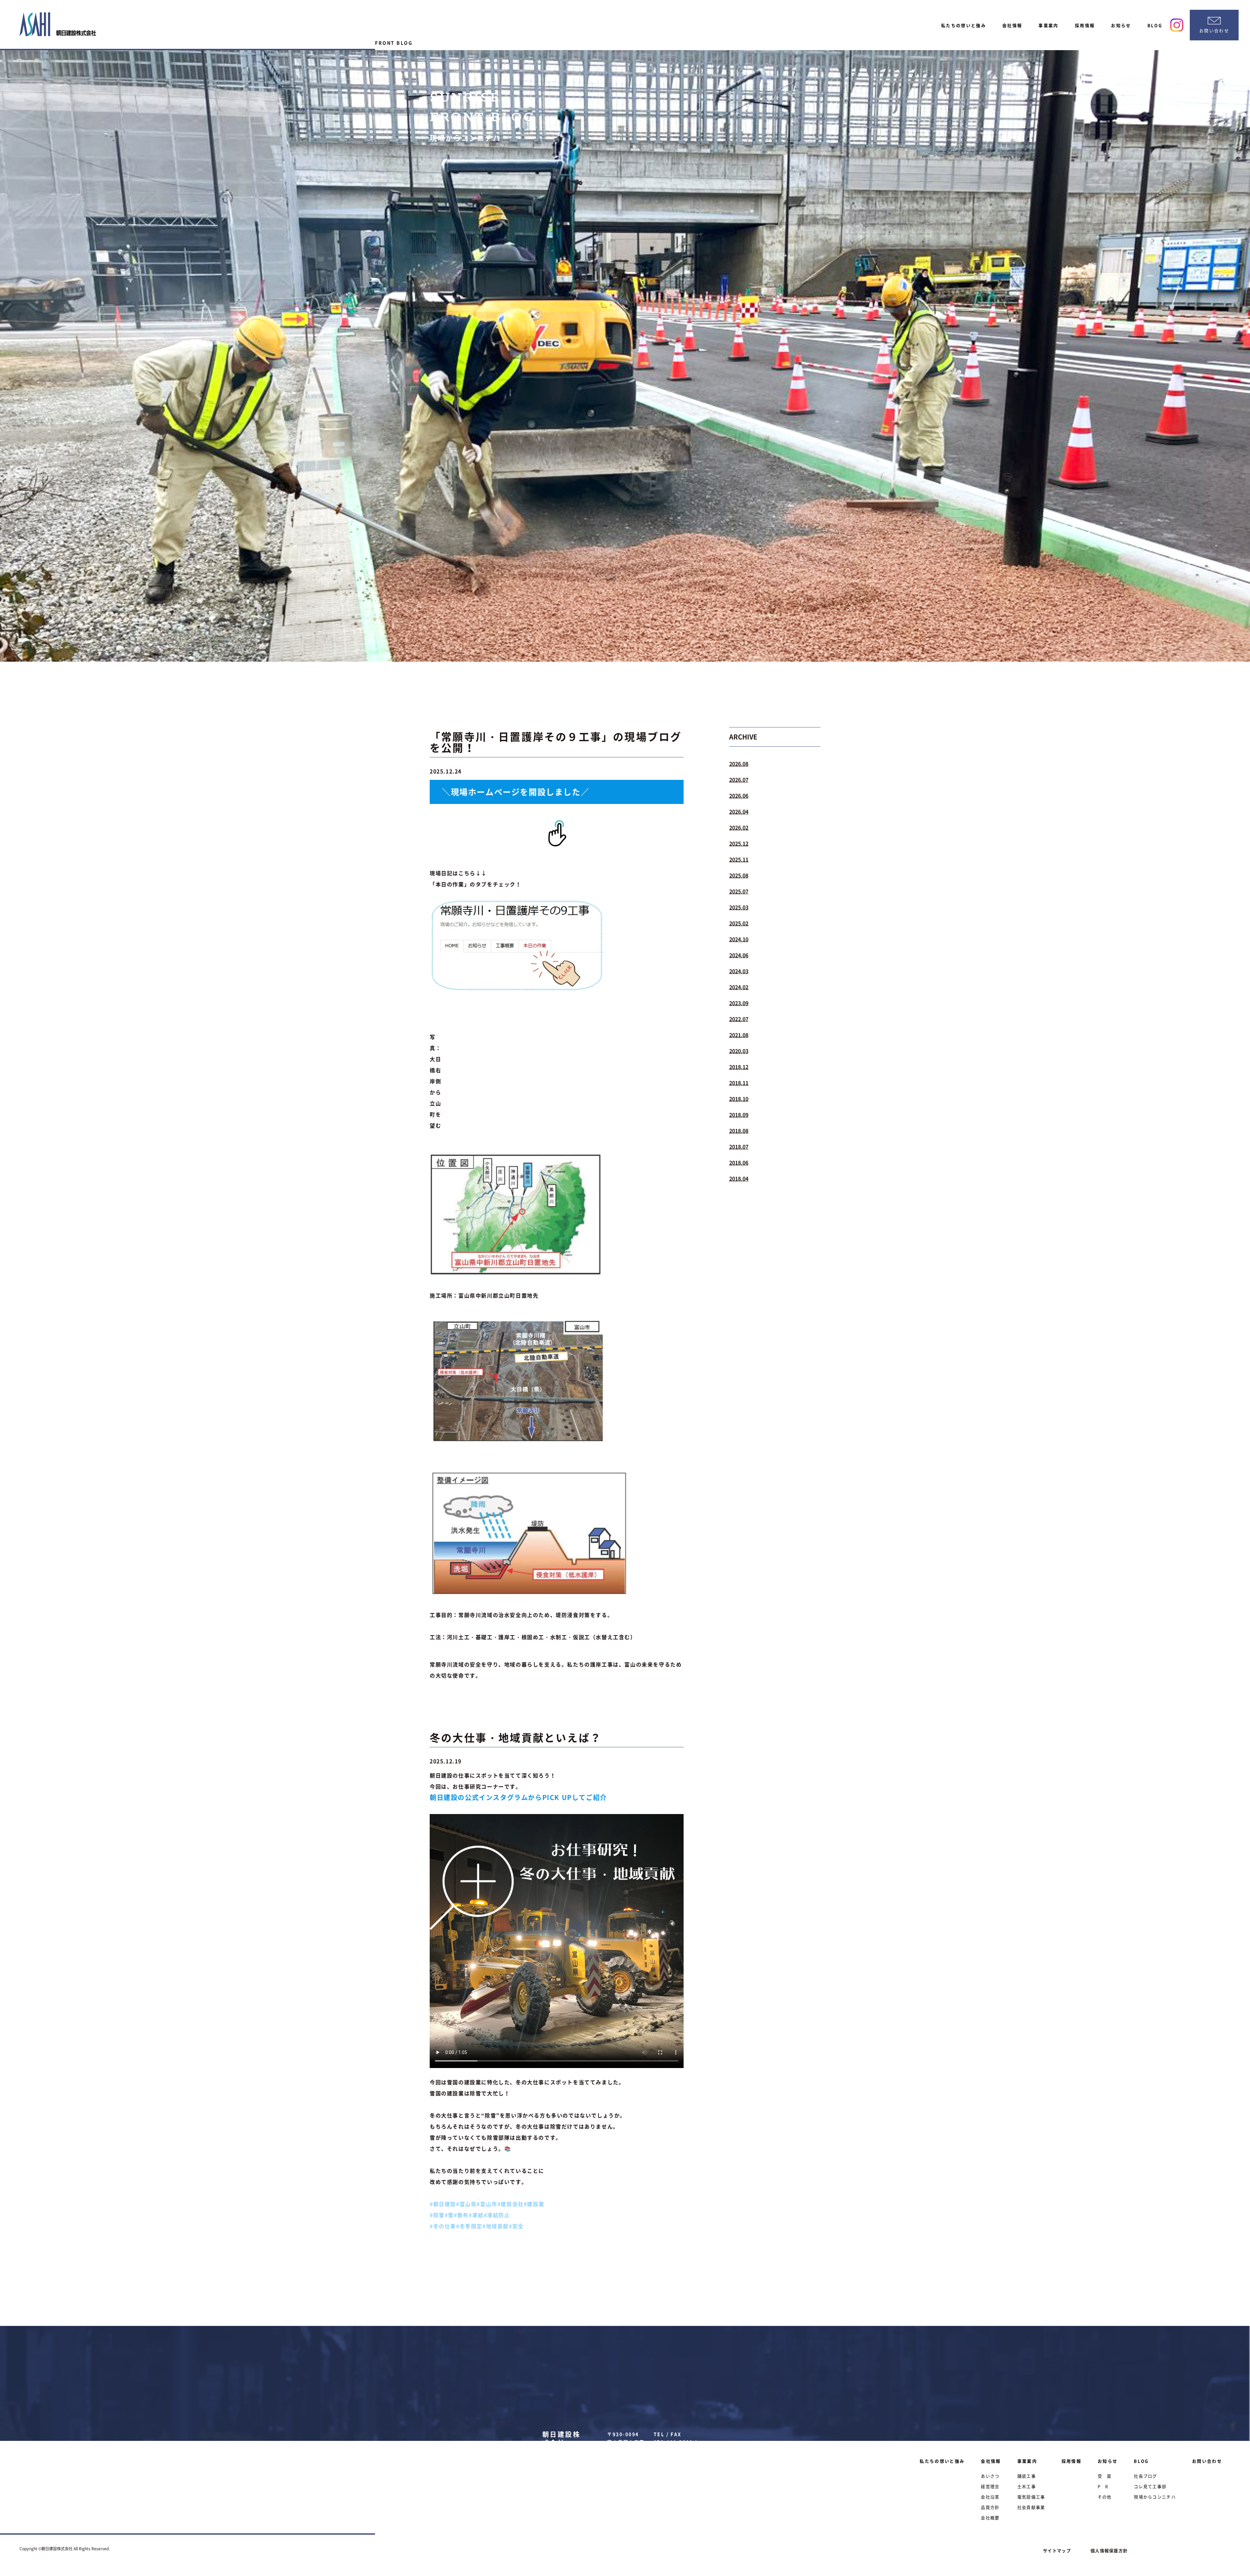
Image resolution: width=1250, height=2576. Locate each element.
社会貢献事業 (1031, 2507)
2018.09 (739, 1115)
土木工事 (1027, 2486)
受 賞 (1105, 2476)
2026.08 (739, 764)
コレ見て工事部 (1150, 2486)
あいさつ (990, 2476)
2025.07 (739, 891)
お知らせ (1121, 25)
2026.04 (739, 811)
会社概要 (990, 2518)
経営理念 (990, 2486)
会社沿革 (990, 2497)
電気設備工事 (1031, 2497)
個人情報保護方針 (1109, 2550)
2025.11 (739, 859)
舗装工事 (1027, 2476)
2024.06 (739, 955)
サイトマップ (1057, 2550)
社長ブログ (1146, 2476)
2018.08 (739, 1131)
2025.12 (739, 843)
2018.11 (739, 1083)
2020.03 (739, 1051)
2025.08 (739, 875)
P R (1103, 2486)
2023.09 (739, 1003)
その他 (1105, 2497)
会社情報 (1012, 25)
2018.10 (739, 1099)
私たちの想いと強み (964, 25)
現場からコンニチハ (1155, 2497)
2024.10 (739, 939)
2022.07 (739, 1019)
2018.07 (739, 1147)
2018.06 (739, 1162)
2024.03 (739, 971)
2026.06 (739, 795)
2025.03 (739, 907)
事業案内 (1048, 25)
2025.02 (739, 923)
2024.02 (739, 987)
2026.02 (739, 827)
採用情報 (1085, 25)
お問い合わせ (1207, 2461)
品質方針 (990, 2507)
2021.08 (739, 1035)
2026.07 (739, 780)
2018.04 (739, 1178)
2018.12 (739, 1067)
